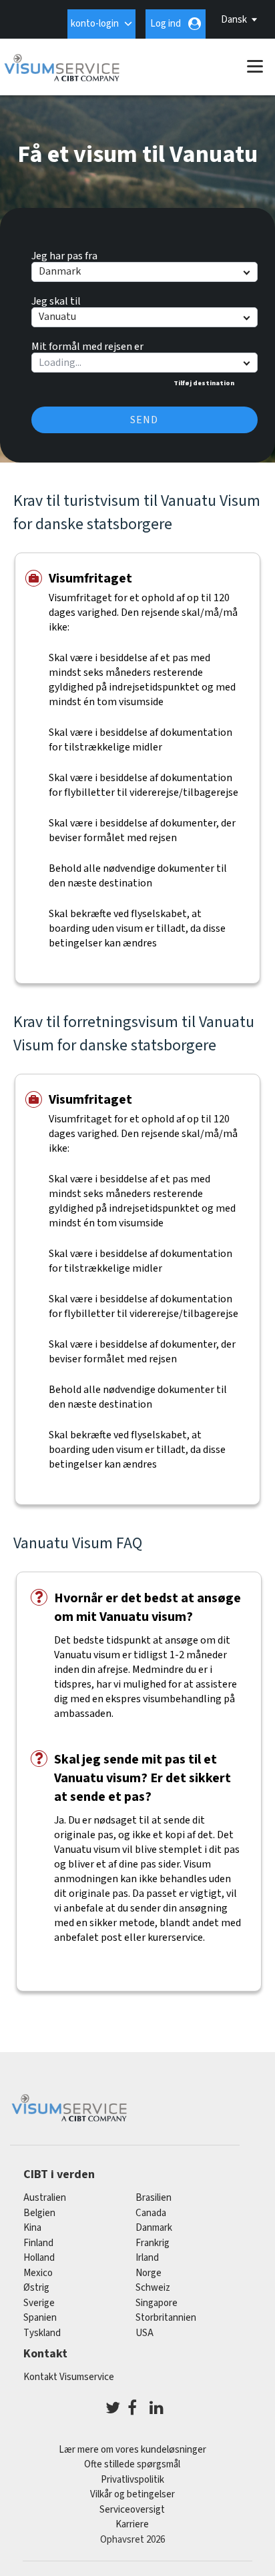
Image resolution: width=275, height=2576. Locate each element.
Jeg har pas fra (64, 254)
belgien (39, 2213)
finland (38, 2243)
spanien (40, 2318)
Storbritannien (166, 2318)
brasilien (154, 2198)
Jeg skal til (56, 299)
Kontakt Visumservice (69, 2377)
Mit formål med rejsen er (87, 345)
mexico (38, 2273)
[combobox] (144, 363)
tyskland (42, 2333)
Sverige (39, 2303)
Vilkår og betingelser (132, 2494)
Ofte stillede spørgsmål (132, 2464)
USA (145, 2333)
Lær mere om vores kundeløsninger (132, 2450)
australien (45, 2198)
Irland (147, 2258)
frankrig (153, 2243)
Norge (149, 2273)
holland (39, 2258)
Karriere (132, 2524)
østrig (36, 2288)
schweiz (153, 2288)
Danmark (154, 2228)
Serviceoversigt (132, 2510)
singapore (157, 2303)
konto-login (95, 24)
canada (151, 2213)
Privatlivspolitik (132, 2480)
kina (32, 2228)
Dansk (234, 20)
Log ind (166, 24)
